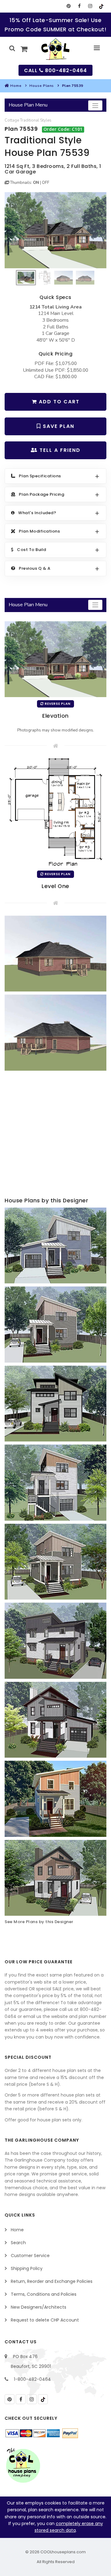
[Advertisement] (55, 1135)
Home (16, 86)
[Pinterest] (69, 6)
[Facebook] (79, 6)
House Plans (42, 86)
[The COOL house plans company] (23, 2465)
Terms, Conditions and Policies (44, 2294)
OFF (46, 183)
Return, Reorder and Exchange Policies (52, 2281)
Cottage (12, 120)
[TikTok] (101, 6)
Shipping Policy (27, 2268)
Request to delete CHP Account (45, 2320)
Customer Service (30, 2256)
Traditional (30, 120)
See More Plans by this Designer (39, 1922)
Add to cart (58, 402)
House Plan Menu (28, 105)
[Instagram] (90, 6)
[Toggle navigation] (95, 105)
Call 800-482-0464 (55, 70)
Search (18, 2243)
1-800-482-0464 (32, 2379)
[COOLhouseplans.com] (56, 49)
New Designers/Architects (39, 2307)
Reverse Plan (57, 704)
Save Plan (58, 426)
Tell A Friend (59, 450)
